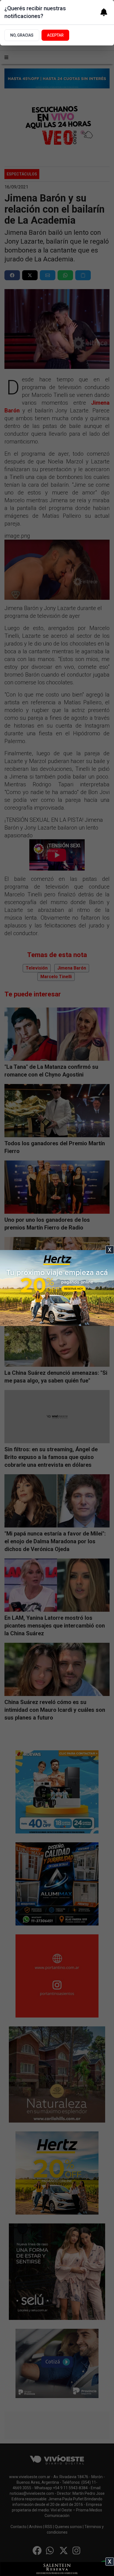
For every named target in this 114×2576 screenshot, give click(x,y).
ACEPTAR (55, 35)
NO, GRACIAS (22, 35)
